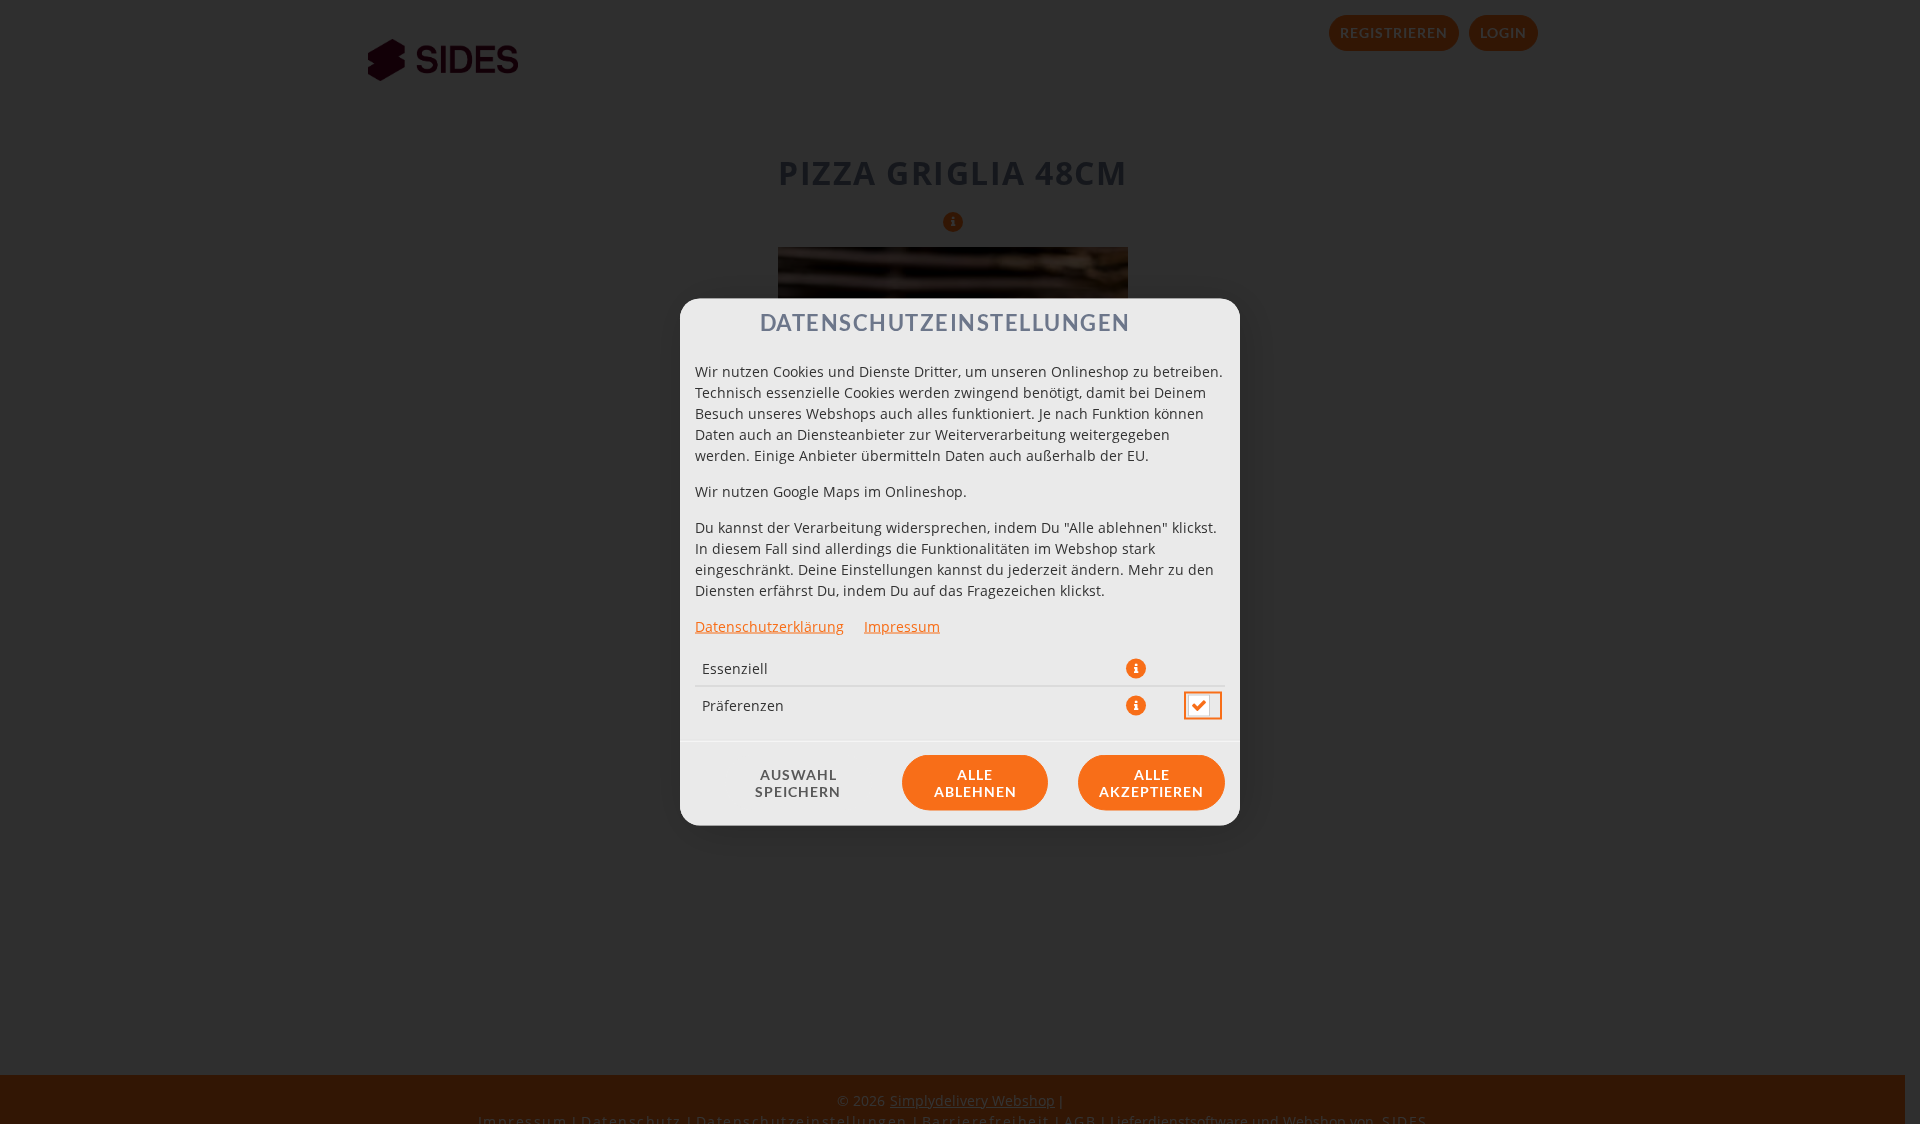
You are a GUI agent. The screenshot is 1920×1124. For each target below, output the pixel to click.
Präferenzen (743, 705)
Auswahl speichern (798, 783)
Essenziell (735, 668)
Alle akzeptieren (1151, 783)
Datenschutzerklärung (769, 626)
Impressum (902, 626)
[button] (1136, 669)
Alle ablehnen (975, 783)
